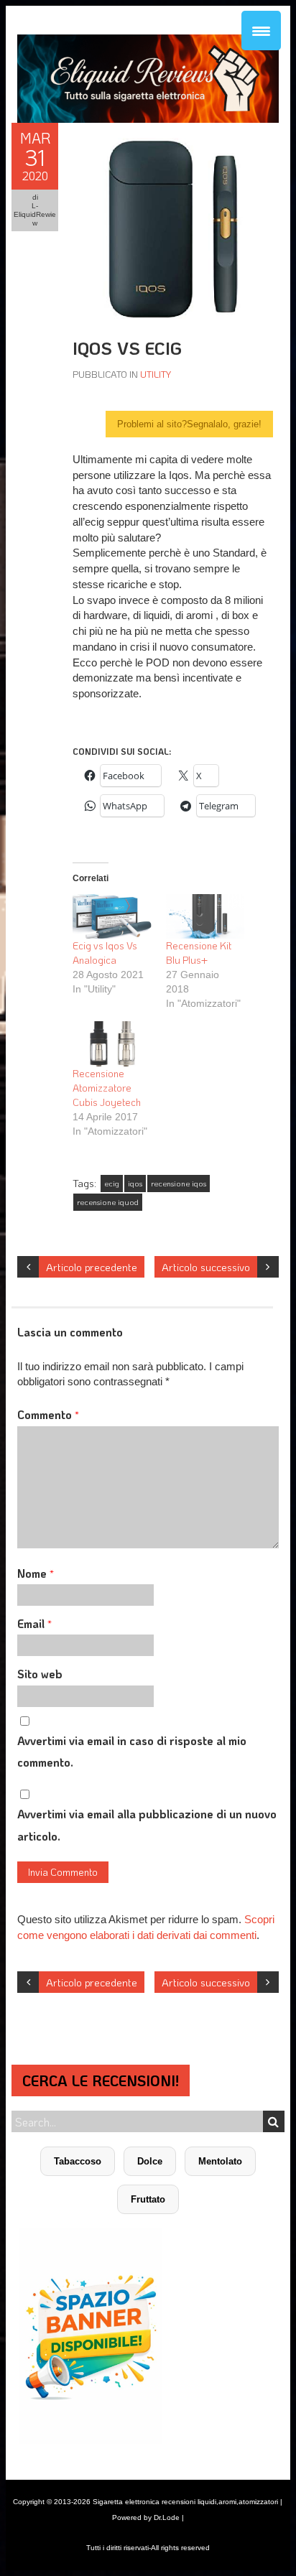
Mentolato (220, 2161)
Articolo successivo (206, 1267)
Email (34, 1623)
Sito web (40, 1674)
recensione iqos (179, 1184)
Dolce (150, 2161)
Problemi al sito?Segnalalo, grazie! (189, 424)
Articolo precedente (92, 1267)
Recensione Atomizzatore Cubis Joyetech (107, 1088)
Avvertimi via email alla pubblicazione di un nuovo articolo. (147, 1824)
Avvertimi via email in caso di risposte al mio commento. (132, 1751)
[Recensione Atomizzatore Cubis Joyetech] (112, 1044)
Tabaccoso (78, 2161)
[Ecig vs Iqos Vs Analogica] (112, 917)
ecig (112, 1184)
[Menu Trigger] (261, 31)
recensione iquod (108, 1202)
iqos (135, 1184)
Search (274, 2121)
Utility (156, 374)
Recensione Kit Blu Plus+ (199, 953)
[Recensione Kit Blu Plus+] (205, 917)
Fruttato (148, 2199)
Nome (36, 1573)
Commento (48, 1414)
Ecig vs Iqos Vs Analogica (105, 953)
